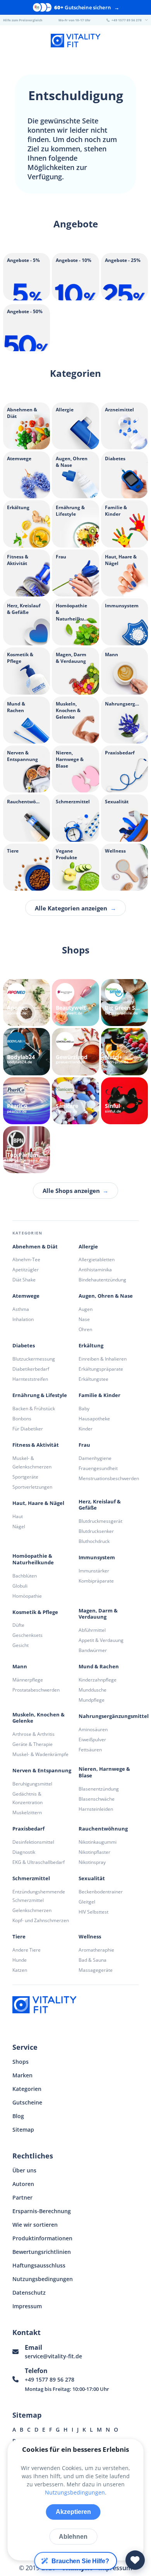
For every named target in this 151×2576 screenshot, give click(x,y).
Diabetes (24, 1346)
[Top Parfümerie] (27, 1150)
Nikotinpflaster (94, 1852)
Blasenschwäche (97, 1799)
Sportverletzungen (32, 1487)
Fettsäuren (90, 1750)
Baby (84, 1408)
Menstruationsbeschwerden (109, 1478)
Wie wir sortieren (35, 2225)
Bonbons (22, 1419)
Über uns (24, 2170)
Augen (86, 1309)
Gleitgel (87, 1902)
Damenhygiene (95, 1458)
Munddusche (93, 1690)
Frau (84, 1445)
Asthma (21, 1309)
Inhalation (23, 1319)
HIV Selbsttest (94, 1912)
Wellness (90, 1937)
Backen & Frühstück (34, 1408)
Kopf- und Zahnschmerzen (41, 1920)
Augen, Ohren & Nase (106, 1296)
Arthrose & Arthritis (33, 1734)
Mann (20, 1667)
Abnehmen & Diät (35, 1247)
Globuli (20, 1586)
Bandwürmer (93, 1650)
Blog (18, 2116)
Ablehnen (73, 2537)
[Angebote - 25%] (124, 298)
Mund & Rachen (99, 1667)
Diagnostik (24, 1852)
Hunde (20, 1960)
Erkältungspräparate (101, 1369)
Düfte (18, 1625)
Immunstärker (94, 1571)
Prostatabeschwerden (36, 1690)
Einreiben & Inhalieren (103, 1359)
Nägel (19, 1526)
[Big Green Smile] (124, 1003)
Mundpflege (92, 1700)
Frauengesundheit (98, 1468)
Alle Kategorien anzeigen (75, 908)
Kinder (86, 1429)
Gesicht (21, 1645)
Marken (22, 2075)
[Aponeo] (27, 1003)
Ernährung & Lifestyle (40, 1395)
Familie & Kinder (100, 1395)
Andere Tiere (27, 1950)
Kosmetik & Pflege (35, 1612)
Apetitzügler (26, 1270)
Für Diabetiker (28, 1429)
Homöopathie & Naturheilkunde (33, 1559)
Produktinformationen (42, 2238)
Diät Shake (24, 1280)
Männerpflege (28, 1680)
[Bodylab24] (27, 1051)
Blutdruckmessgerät (100, 1521)
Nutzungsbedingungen (43, 2279)
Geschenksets (27, 1635)
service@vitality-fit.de (53, 2356)
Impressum (27, 2306)
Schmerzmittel (31, 1878)
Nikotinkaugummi (98, 1842)
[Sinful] (124, 1101)
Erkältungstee (94, 1379)
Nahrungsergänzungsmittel (114, 1716)
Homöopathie (27, 1596)
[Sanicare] (75, 1101)
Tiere (19, 1937)
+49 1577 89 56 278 (50, 2379)
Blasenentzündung (99, 1789)
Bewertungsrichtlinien (42, 2252)
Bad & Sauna (93, 1960)
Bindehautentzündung (102, 1280)
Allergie (88, 1247)
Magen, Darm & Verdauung (98, 1614)
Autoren (23, 2184)
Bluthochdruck (94, 1541)
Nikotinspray (92, 1862)
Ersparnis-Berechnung (42, 2211)
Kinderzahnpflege (98, 1680)
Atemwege (26, 1296)
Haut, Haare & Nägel (38, 1503)
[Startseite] (75, 42)
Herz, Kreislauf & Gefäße (100, 1505)
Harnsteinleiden (96, 1809)
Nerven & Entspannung (42, 1771)
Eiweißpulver (92, 1740)
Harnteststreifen (30, 1379)
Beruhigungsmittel (32, 1784)
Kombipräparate (96, 1581)
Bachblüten (25, 1576)
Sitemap (23, 2130)
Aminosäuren (93, 1729)
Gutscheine (27, 2102)
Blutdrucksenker (96, 1531)
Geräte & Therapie (33, 1744)
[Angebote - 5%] (27, 298)
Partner (22, 2197)
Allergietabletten (97, 1259)
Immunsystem (97, 1558)
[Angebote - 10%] (75, 298)
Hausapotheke (94, 1419)
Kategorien (27, 2089)
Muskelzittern (27, 1812)
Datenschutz (29, 2293)
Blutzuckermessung (34, 1359)
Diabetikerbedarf (31, 1369)
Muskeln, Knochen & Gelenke (39, 1718)
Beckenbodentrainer (101, 1892)
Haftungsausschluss (39, 2265)
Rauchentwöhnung (103, 1829)
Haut (18, 1516)
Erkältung (91, 1346)
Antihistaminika (95, 1270)
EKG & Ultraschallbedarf (39, 1862)
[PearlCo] (27, 1101)
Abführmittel (92, 1630)
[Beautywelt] (75, 1003)
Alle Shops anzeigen (75, 1191)
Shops (21, 2062)
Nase (84, 1319)
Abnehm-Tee (26, 1259)
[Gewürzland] (75, 1051)
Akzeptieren (73, 2512)
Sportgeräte (25, 1477)
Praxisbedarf (28, 1829)
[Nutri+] (124, 1051)
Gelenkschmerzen (32, 1910)
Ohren (85, 1329)
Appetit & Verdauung (101, 1640)
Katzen (20, 1970)
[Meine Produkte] (135, 2560)
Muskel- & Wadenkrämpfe (40, 1754)
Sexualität (92, 1878)
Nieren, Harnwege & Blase (104, 1772)
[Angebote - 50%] (27, 349)
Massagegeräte (96, 1970)
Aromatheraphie (96, 1950)
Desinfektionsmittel (33, 1842)
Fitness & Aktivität (36, 1445)
